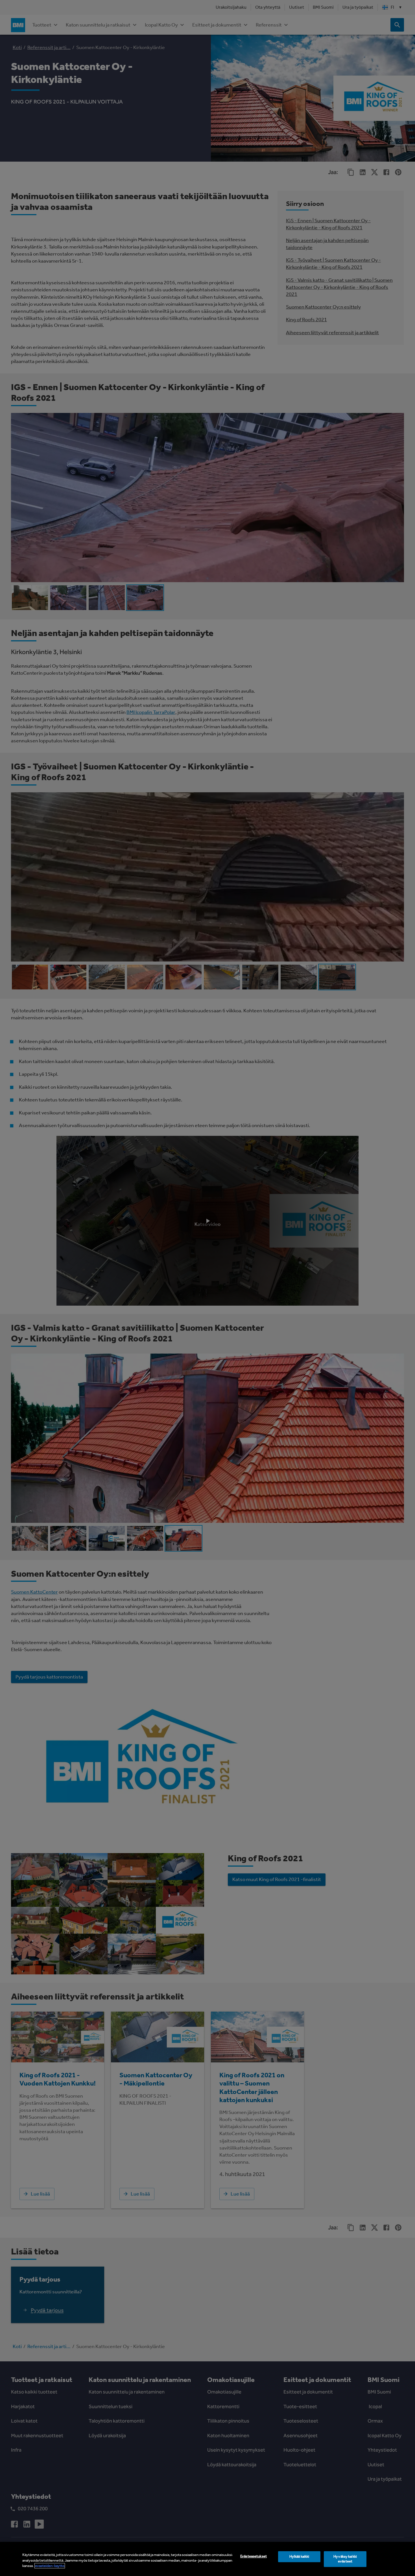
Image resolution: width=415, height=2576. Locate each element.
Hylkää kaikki (299, 2556)
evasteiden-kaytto (50, 2566)
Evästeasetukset (254, 2556)
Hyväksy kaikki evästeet (345, 2559)
